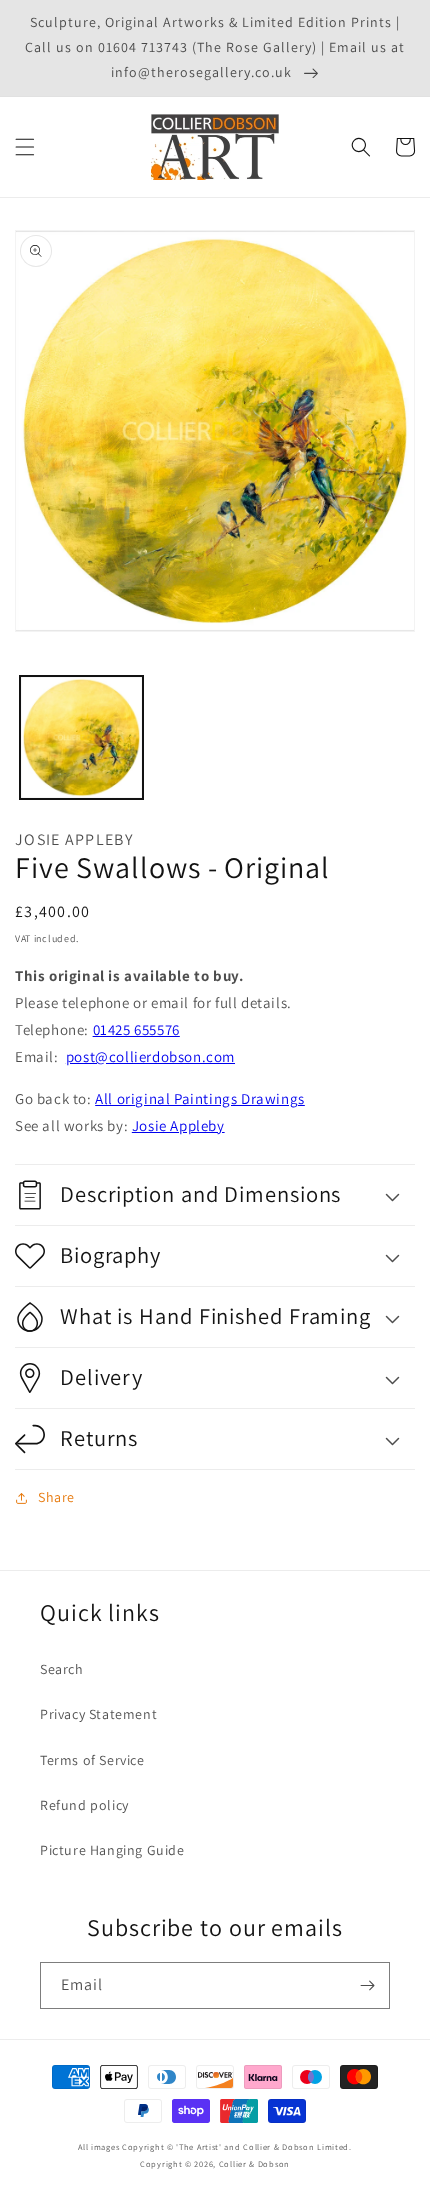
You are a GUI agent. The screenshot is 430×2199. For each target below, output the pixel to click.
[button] (25, 147)
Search (62, 1669)
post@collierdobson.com (150, 1056)
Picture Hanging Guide (112, 1850)
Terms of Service (92, 1760)
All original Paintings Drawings (200, 1098)
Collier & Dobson (254, 2163)
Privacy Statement (98, 1714)
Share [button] (56, 1497)
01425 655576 (136, 1029)
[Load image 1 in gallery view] (81, 737)
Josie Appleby (178, 1125)
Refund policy (84, 1805)
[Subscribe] (367, 1985)
